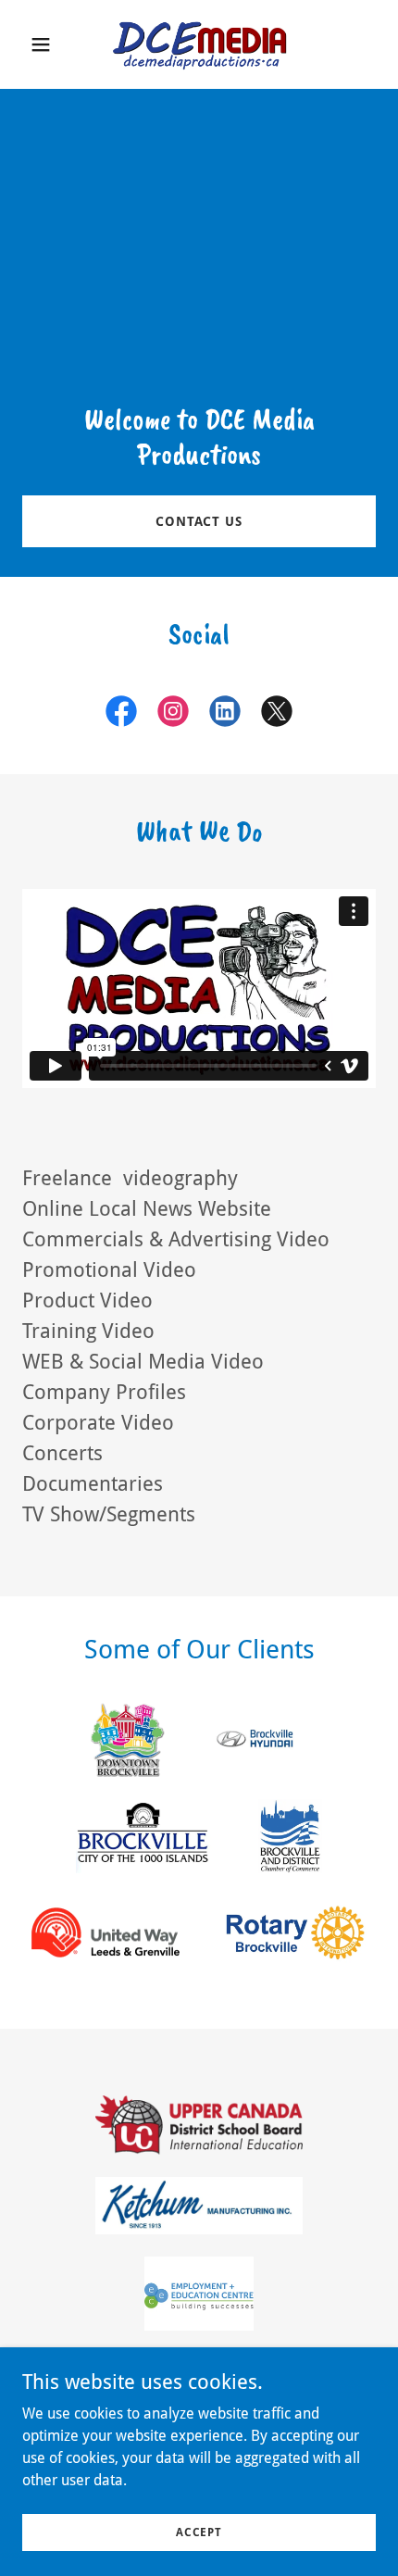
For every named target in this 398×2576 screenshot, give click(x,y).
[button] (49, 44)
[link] (199, 44)
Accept (199, 2532)
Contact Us (199, 521)
